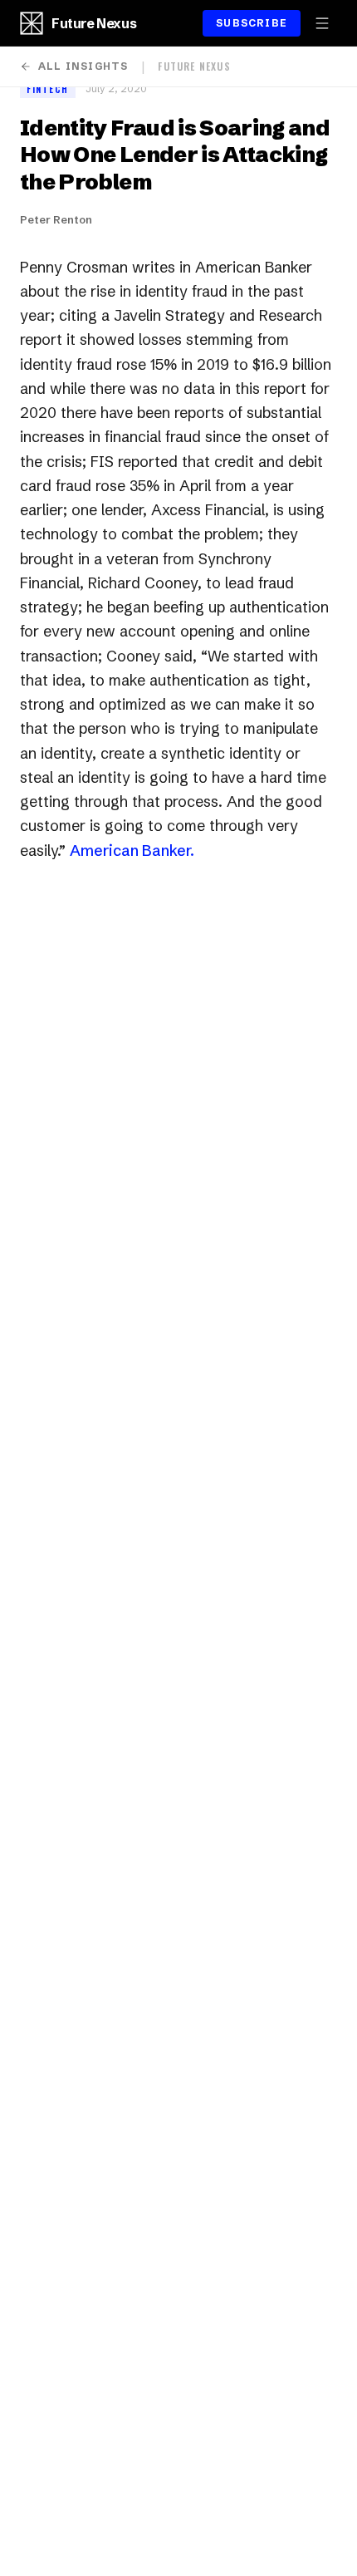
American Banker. (132, 850)
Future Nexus (94, 23)
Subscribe (252, 23)
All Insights (83, 66)
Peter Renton (56, 219)
